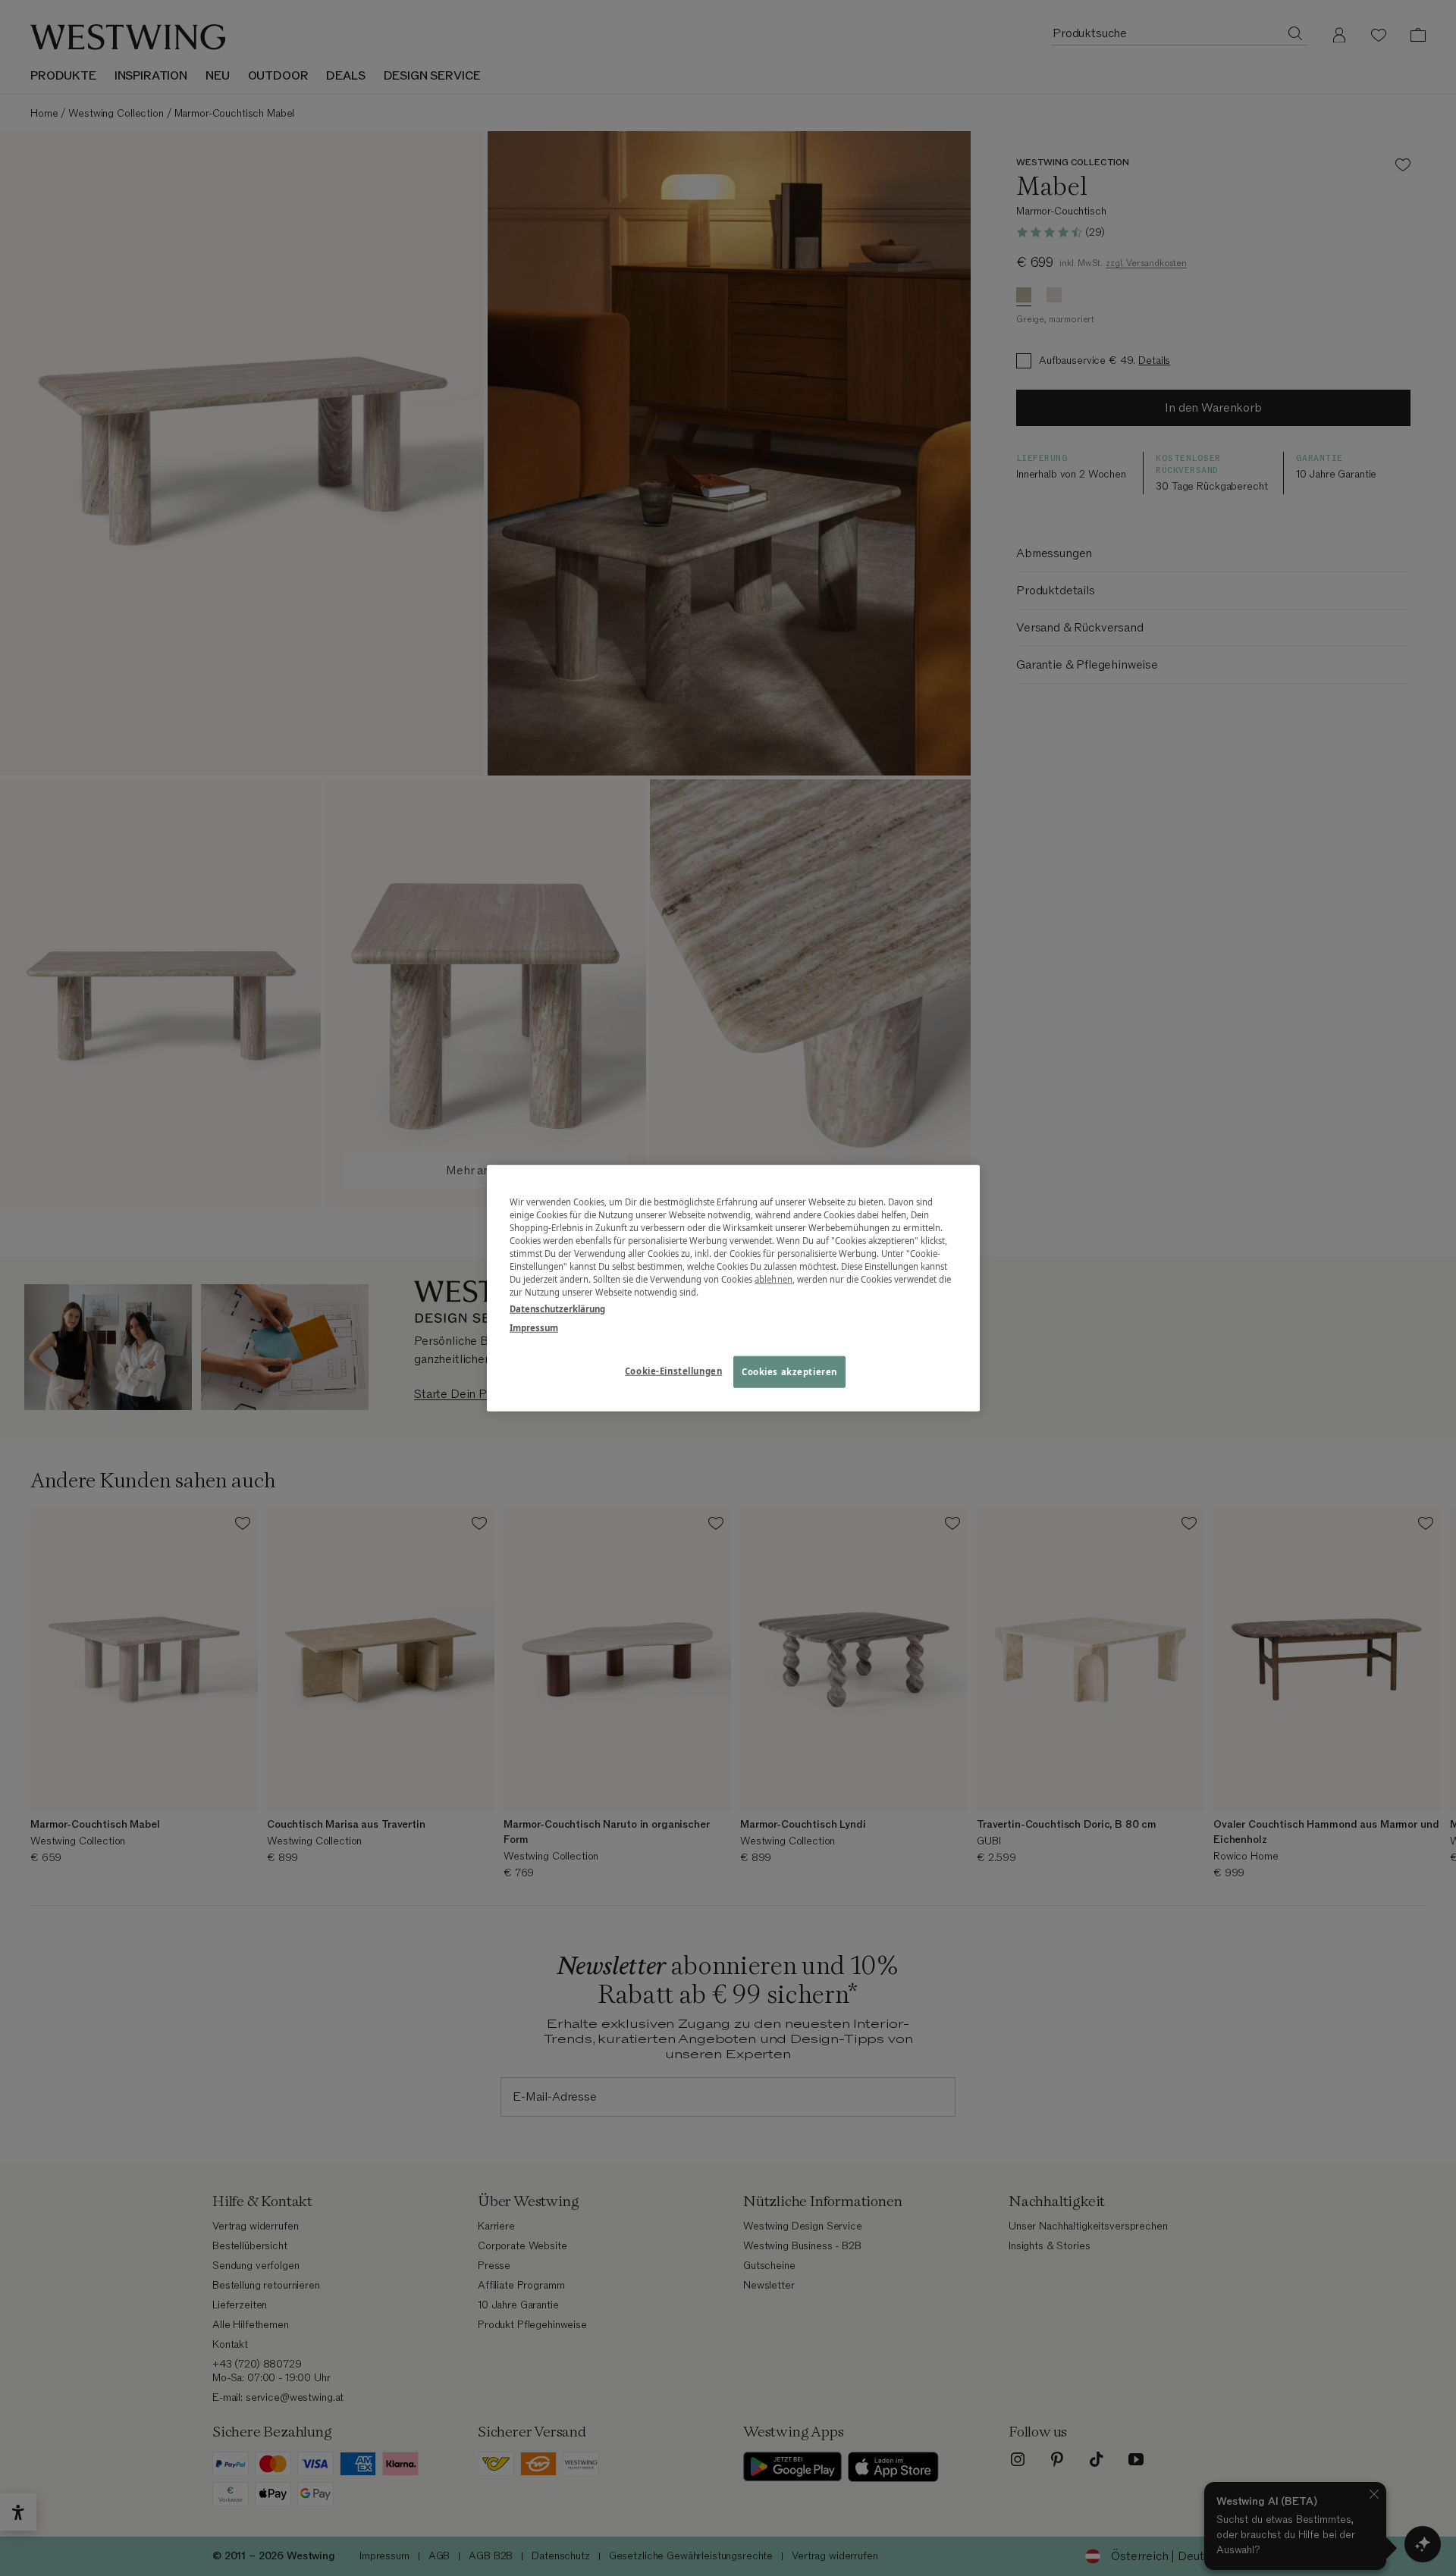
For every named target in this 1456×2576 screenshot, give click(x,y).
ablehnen (773, 1279)
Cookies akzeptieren (789, 1371)
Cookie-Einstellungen (673, 1370)
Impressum (534, 1327)
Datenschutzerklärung (557, 1308)
